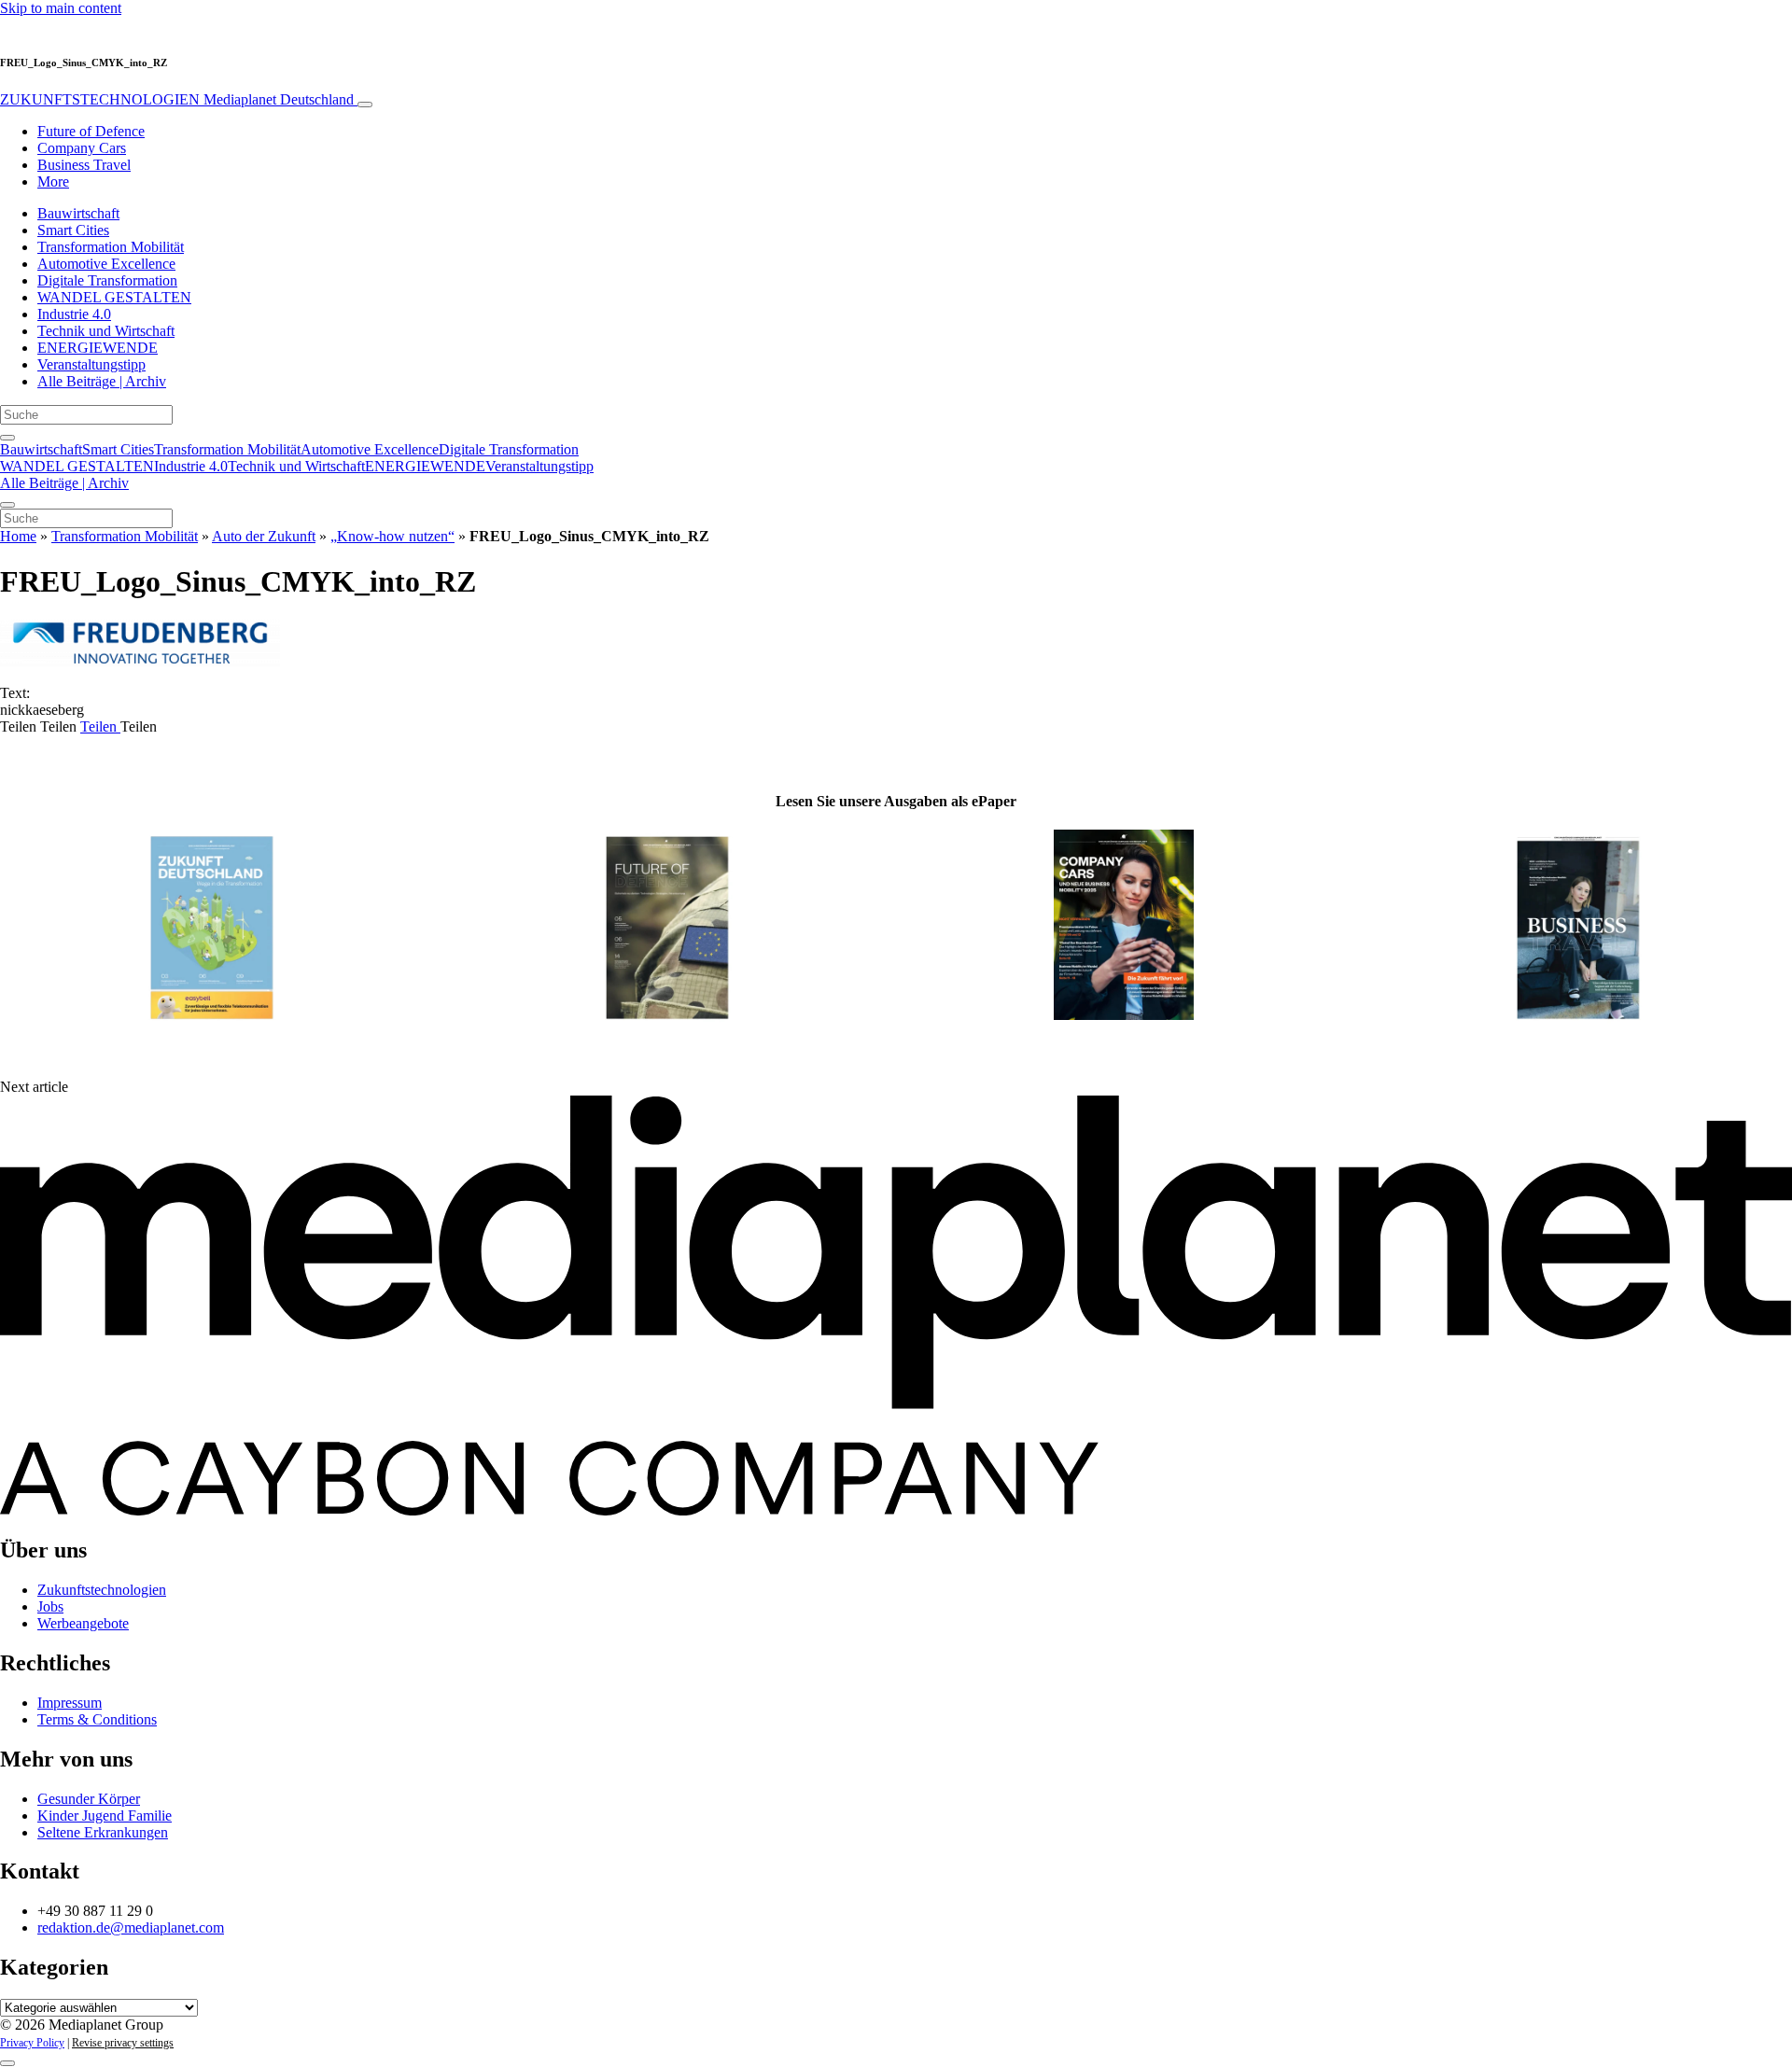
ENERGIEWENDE (98, 348)
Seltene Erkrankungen (103, 1832)
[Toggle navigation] (365, 105)
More (53, 182)
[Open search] (7, 438)
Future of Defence (91, 131)
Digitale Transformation (107, 280)
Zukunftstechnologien (102, 1590)
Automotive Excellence (106, 264)
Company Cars (82, 148)
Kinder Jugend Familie (105, 1816)
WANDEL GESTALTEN (114, 297)
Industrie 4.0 (74, 314)
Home (18, 536)
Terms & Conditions (97, 1719)
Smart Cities (73, 230)
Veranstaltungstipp (91, 364)
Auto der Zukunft (264, 536)
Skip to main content (61, 8)
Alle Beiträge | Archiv (102, 381)
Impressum (70, 1703)
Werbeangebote (83, 1623)
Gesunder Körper (89, 1799)
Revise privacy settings (123, 2043)
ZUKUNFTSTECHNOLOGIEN (177, 99)
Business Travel (84, 165)
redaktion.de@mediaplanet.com (131, 1927)
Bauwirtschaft (78, 213)
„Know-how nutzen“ (392, 536)
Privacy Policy (32, 2043)
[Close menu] (7, 505)
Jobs (50, 1606)
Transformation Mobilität (111, 247)
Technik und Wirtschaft (106, 331)
